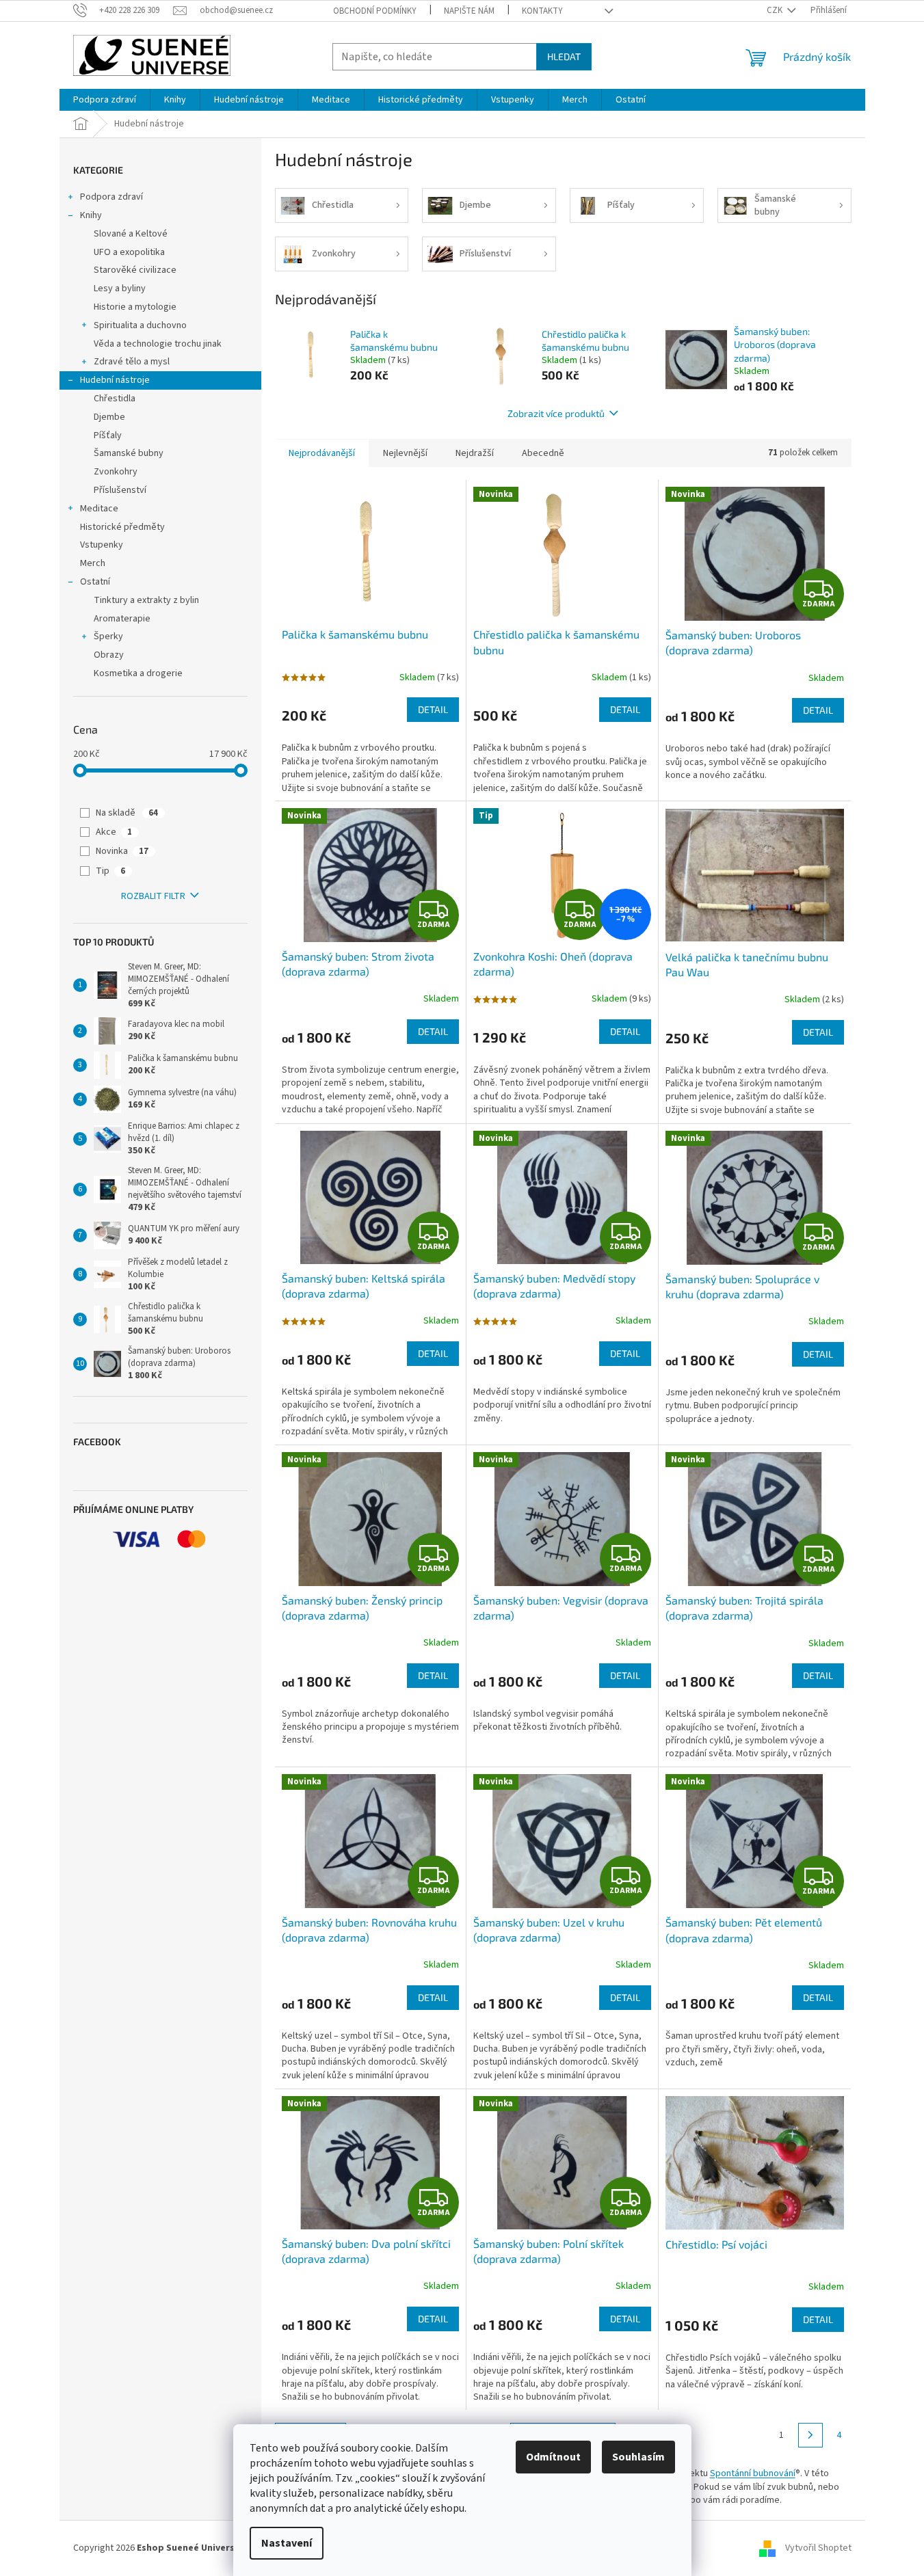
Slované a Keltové (131, 234)
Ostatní (95, 582)
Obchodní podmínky (375, 11)
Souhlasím (638, 2457)
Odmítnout (553, 2457)
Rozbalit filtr (153, 896)
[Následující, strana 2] (810, 2435)
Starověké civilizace (135, 270)
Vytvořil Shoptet (818, 2548)
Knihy (91, 215)
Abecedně (543, 453)
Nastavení (287, 2543)
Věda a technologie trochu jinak (158, 344)
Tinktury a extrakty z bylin (146, 600)
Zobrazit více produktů (556, 413)
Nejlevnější (405, 453)
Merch (93, 563)
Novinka (122, 851)
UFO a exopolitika (129, 252)
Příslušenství (120, 490)
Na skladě (127, 813)
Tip (110, 871)
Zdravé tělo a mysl (132, 362)
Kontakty (542, 11)
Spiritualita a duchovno (140, 325)
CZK (776, 10)
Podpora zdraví (111, 197)
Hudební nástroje (115, 380)
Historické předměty (122, 527)
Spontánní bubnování (753, 2473)
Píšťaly (108, 435)
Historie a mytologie (135, 307)
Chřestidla (115, 399)
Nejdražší (475, 453)
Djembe (109, 417)
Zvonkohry (116, 472)
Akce (114, 832)
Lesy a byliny (120, 289)
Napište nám (469, 11)
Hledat (564, 56)
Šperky (108, 636)
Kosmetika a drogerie (138, 673)
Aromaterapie (122, 619)
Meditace (99, 509)
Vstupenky (102, 545)
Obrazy (109, 655)
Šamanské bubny (129, 453)
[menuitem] (105, 100)
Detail (433, 709)
